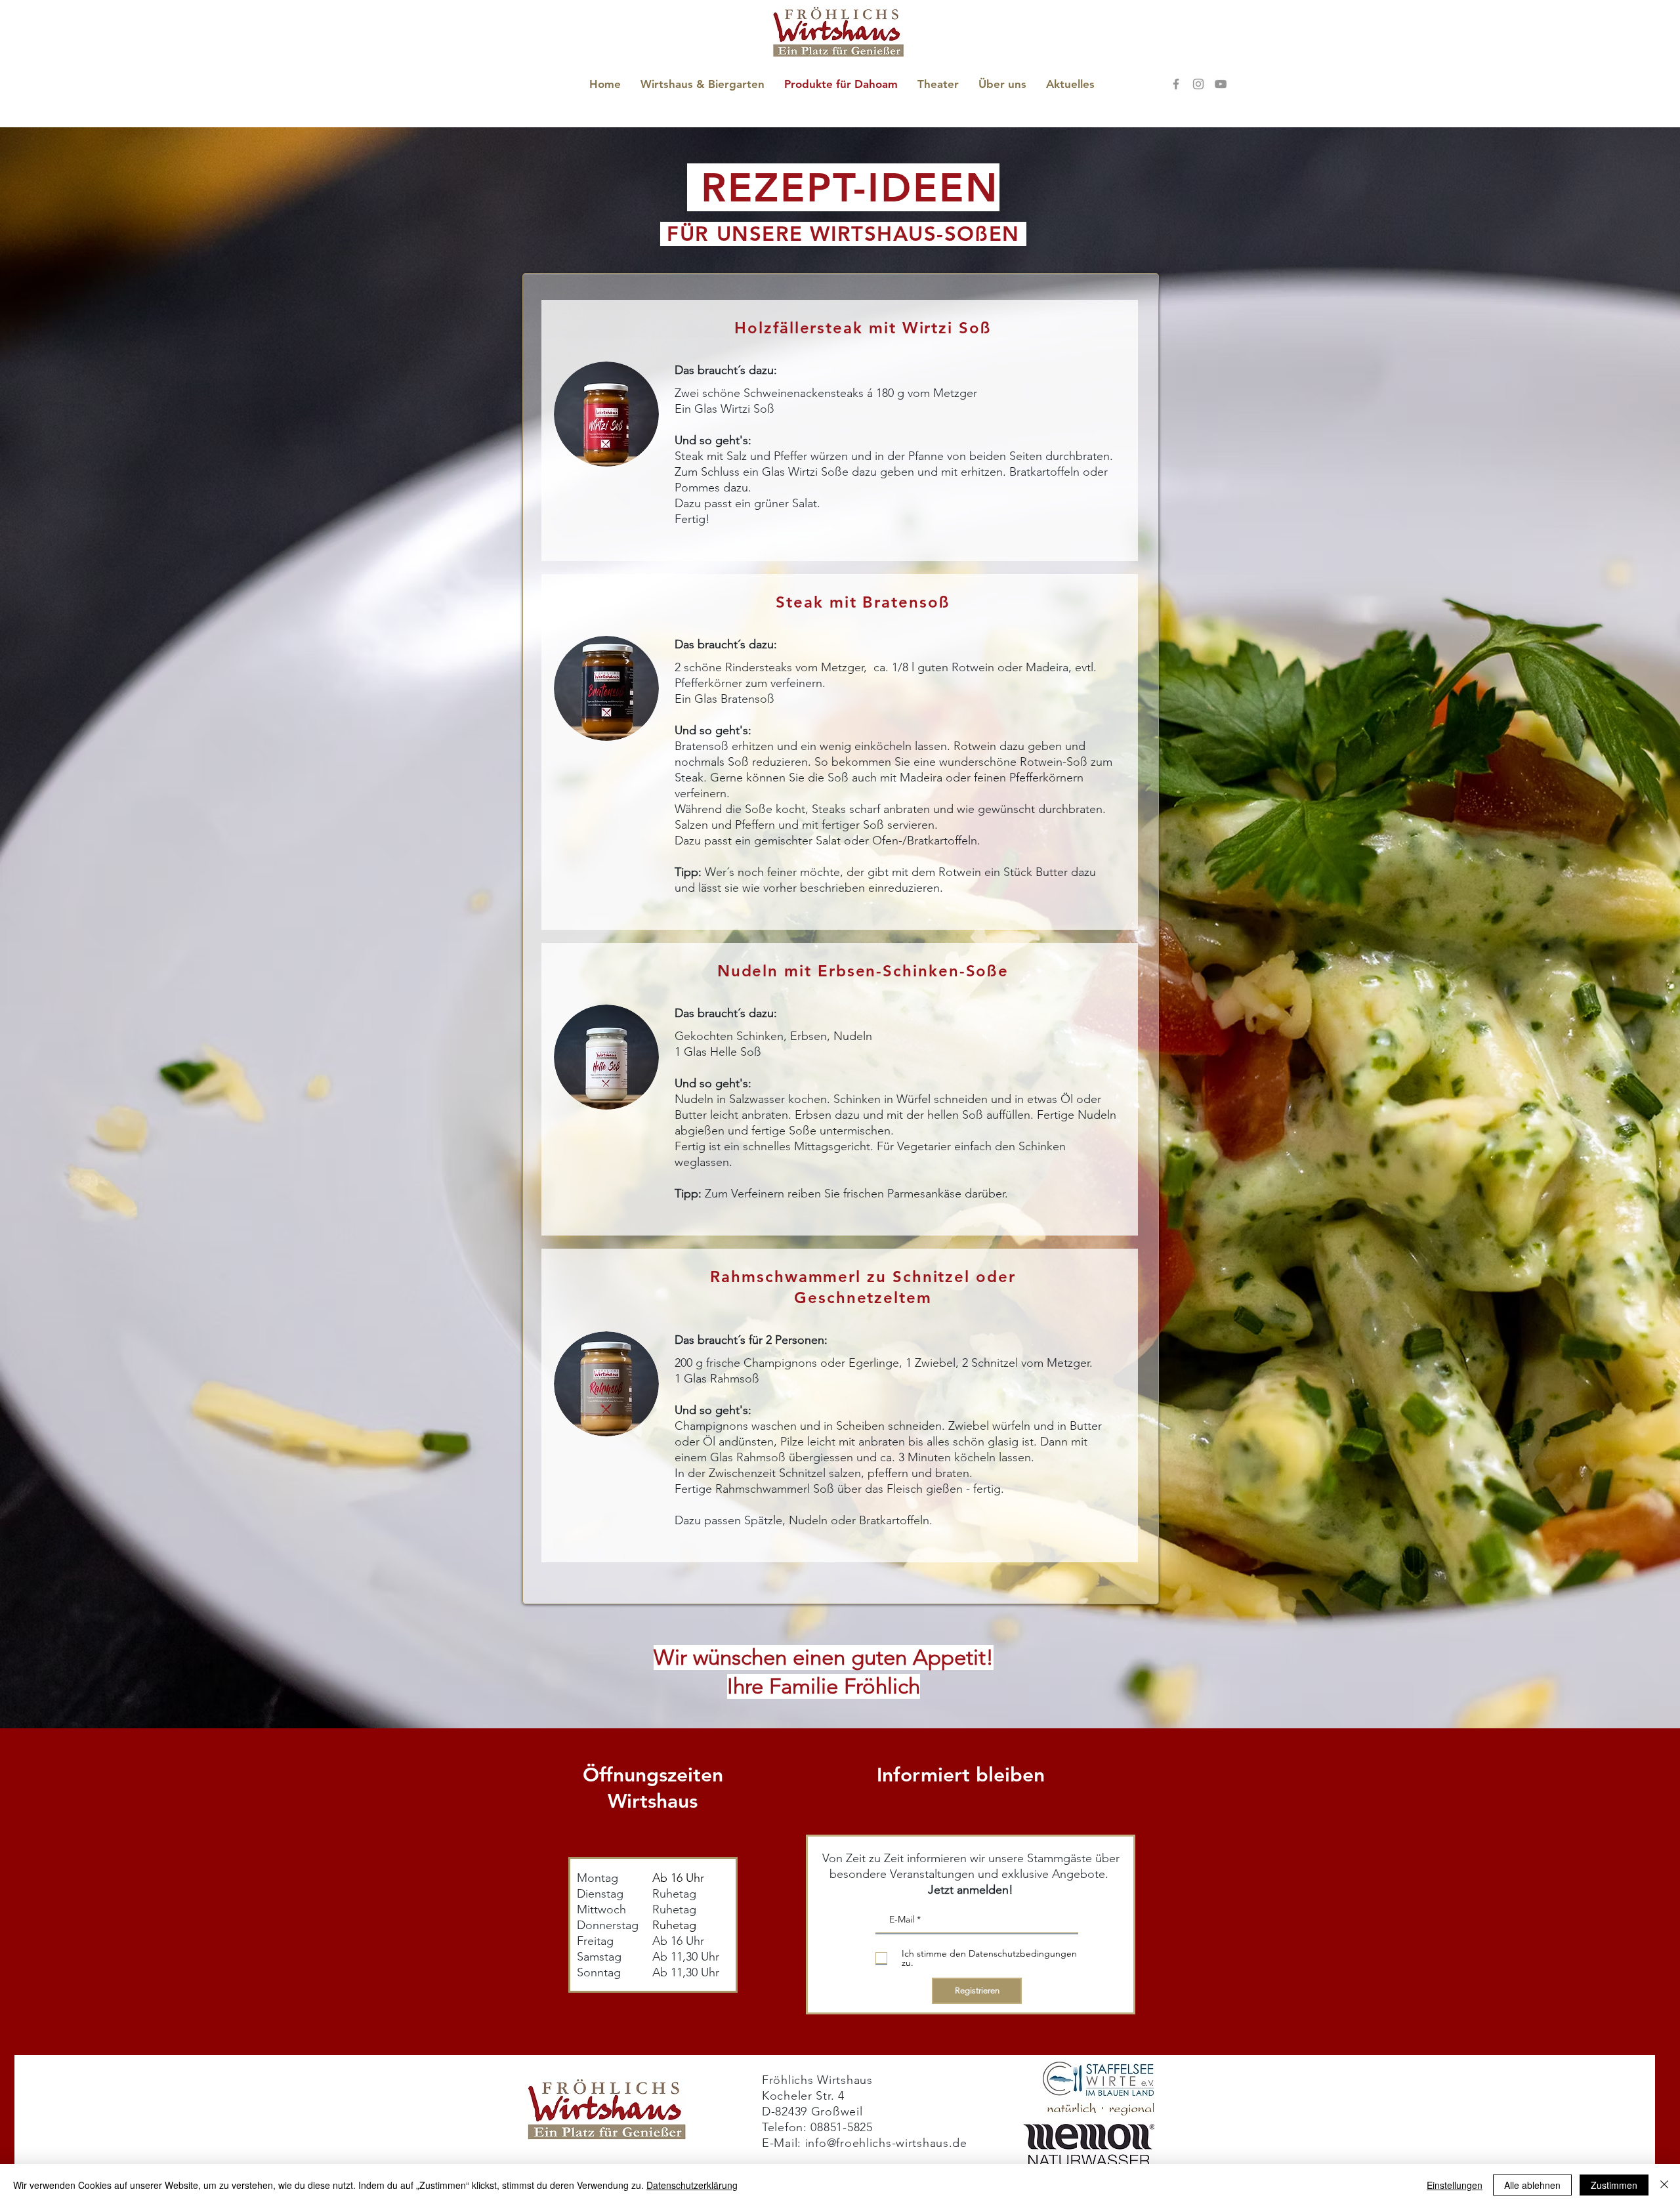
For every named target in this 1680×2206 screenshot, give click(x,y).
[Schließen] (1664, 2185)
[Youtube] (1221, 84)
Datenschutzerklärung (692, 2185)
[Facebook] (1176, 84)
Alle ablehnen (1532, 2185)
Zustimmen (1614, 2185)
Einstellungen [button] (1455, 2185)
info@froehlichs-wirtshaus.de (886, 2143)
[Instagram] (1198, 84)
